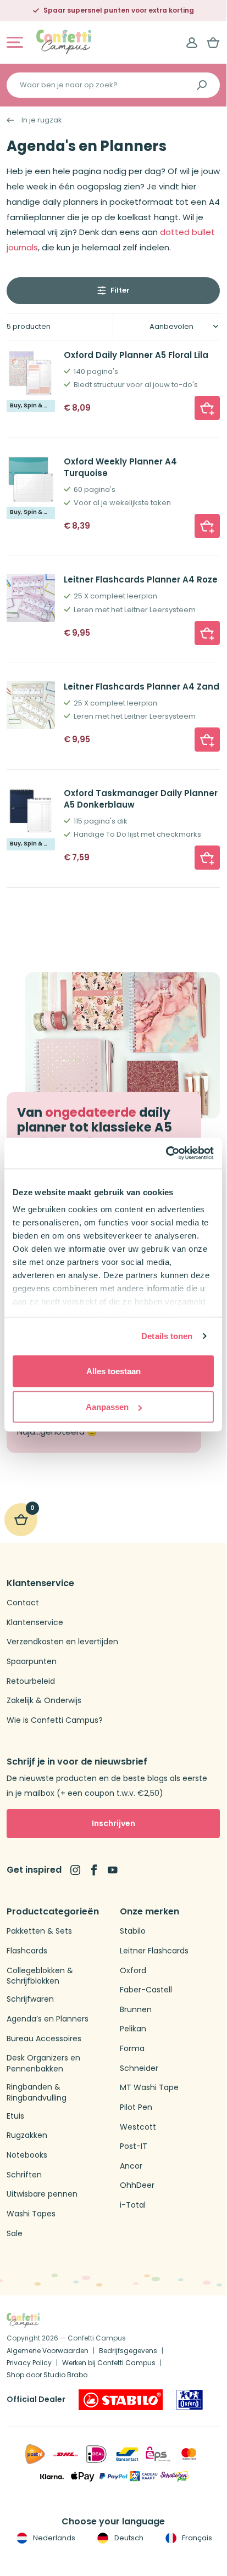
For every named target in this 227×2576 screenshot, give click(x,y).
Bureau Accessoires (44, 2039)
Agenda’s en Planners (48, 2019)
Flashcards (27, 1951)
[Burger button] (15, 42)
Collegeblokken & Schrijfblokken (40, 1976)
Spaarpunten (32, 1662)
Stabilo (133, 1931)
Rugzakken (27, 2135)
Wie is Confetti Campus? (55, 1720)
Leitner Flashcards (154, 1951)
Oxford (133, 1971)
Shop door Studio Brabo (47, 2375)
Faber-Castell (146, 1990)
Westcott (138, 2127)
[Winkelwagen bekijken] (213, 42)
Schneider (139, 2068)
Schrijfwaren (30, 1999)
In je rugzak (42, 120)
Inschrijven (113, 1823)
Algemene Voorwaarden (48, 2351)
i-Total (133, 2205)
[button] (207, 408)
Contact (23, 1603)
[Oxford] (190, 2400)
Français (196, 2538)
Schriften (24, 2175)
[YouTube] (113, 1870)
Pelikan (133, 2029)
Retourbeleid (31, 1681)
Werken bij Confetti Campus (109, 2363)
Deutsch (128, 2538)
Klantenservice (35, 1623)
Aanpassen (107, 1407)
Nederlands (53, 2538)
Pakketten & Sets (39, 1931)
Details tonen (167, 1336)
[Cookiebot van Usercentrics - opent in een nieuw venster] (166, 1153)
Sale (15, 2234)
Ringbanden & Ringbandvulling (37, 2093)
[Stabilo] (121, 2400)
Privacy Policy (29, 2363)
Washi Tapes (31, 2214)
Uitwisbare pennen (42, 2194)
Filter (120, 290)
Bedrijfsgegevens (128, 2351)
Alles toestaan (113, 1371)
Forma (132, 2049)
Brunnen (136, 2010)
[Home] (64, 41)
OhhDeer (137, 2185)
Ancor (131, 2166)
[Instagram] (75, 1870)
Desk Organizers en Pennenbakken (43, 2063)
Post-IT (134, 2146)
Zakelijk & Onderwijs (44, 1701)
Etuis (15, 2116)
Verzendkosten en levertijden (62, 1642)
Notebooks (27, 2155)
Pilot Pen (136, 2107)
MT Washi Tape (149, 2088)
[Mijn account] (192, 42)
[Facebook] (94, 1870)
